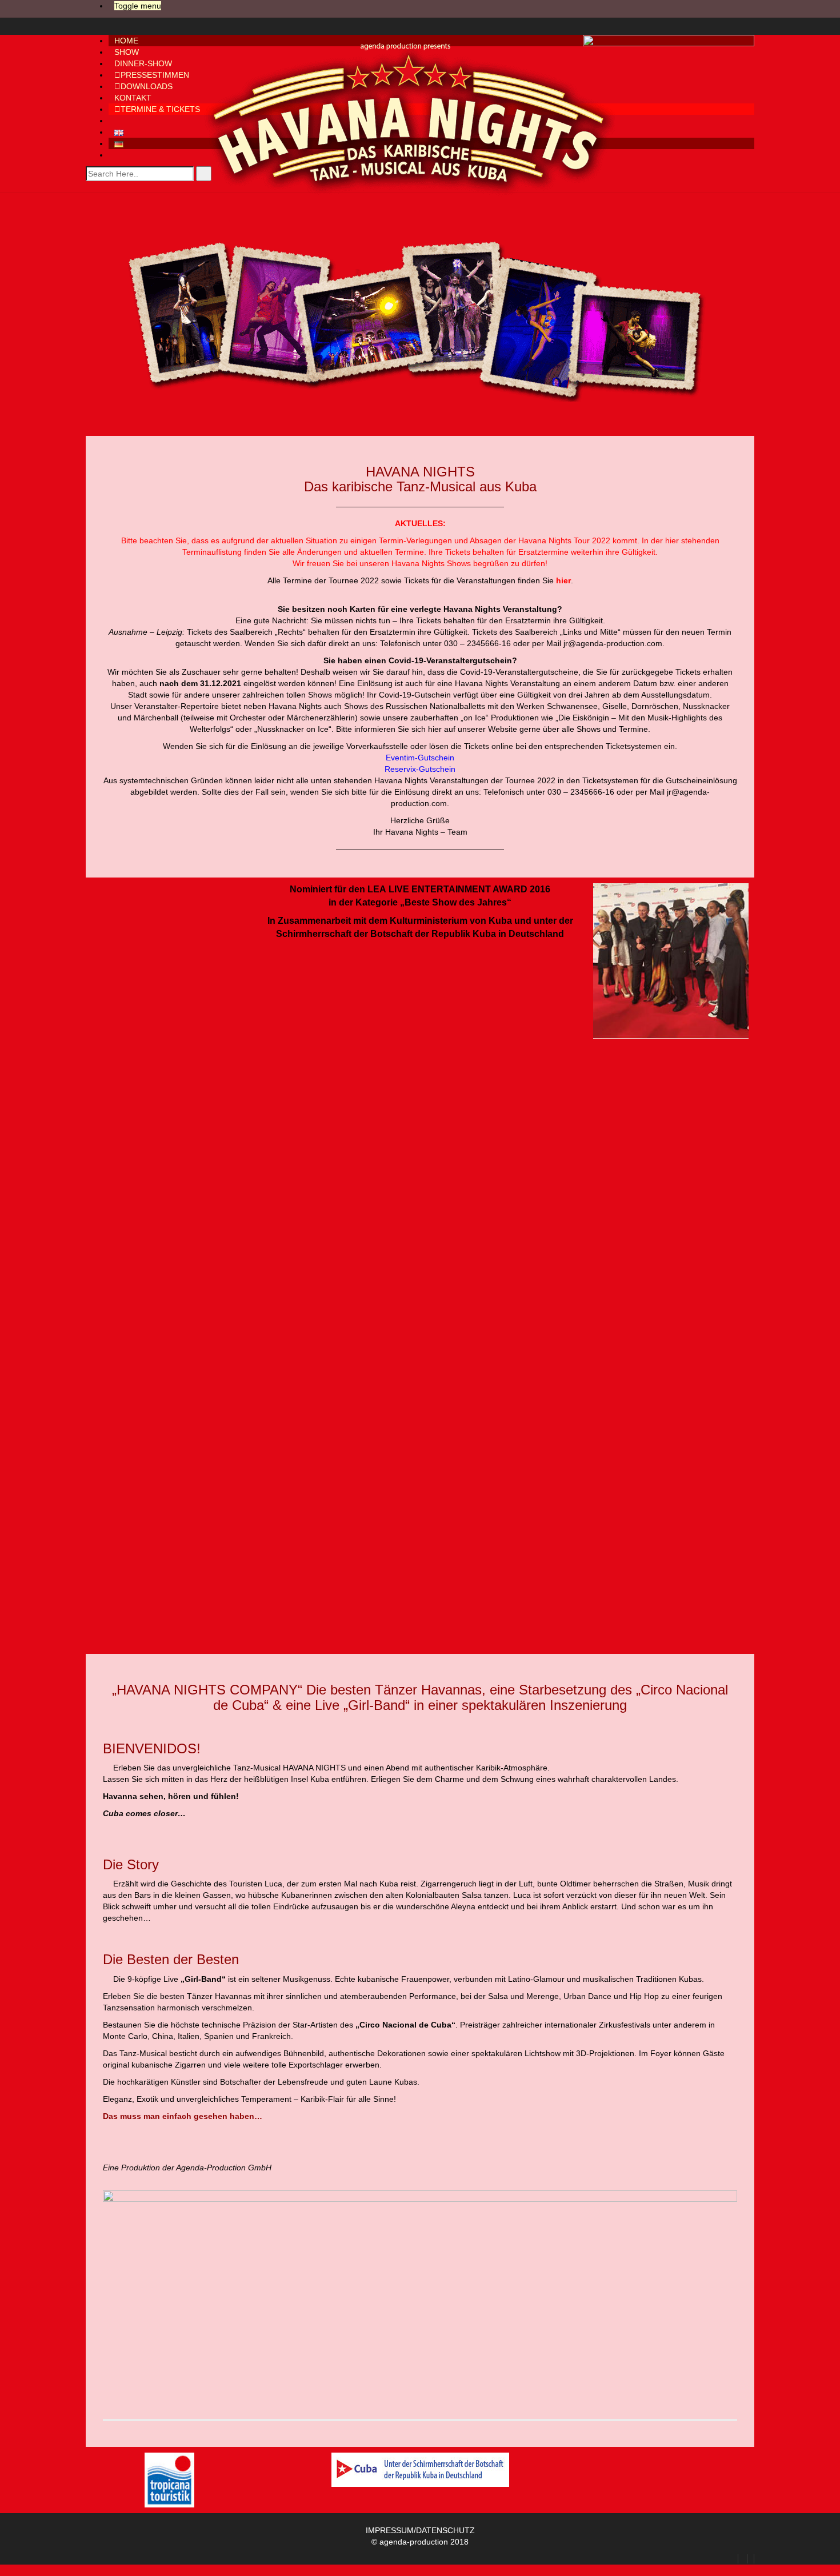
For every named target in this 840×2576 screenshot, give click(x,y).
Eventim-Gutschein (420, 758)
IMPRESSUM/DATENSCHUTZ (420, 2530)
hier (672, 540)
